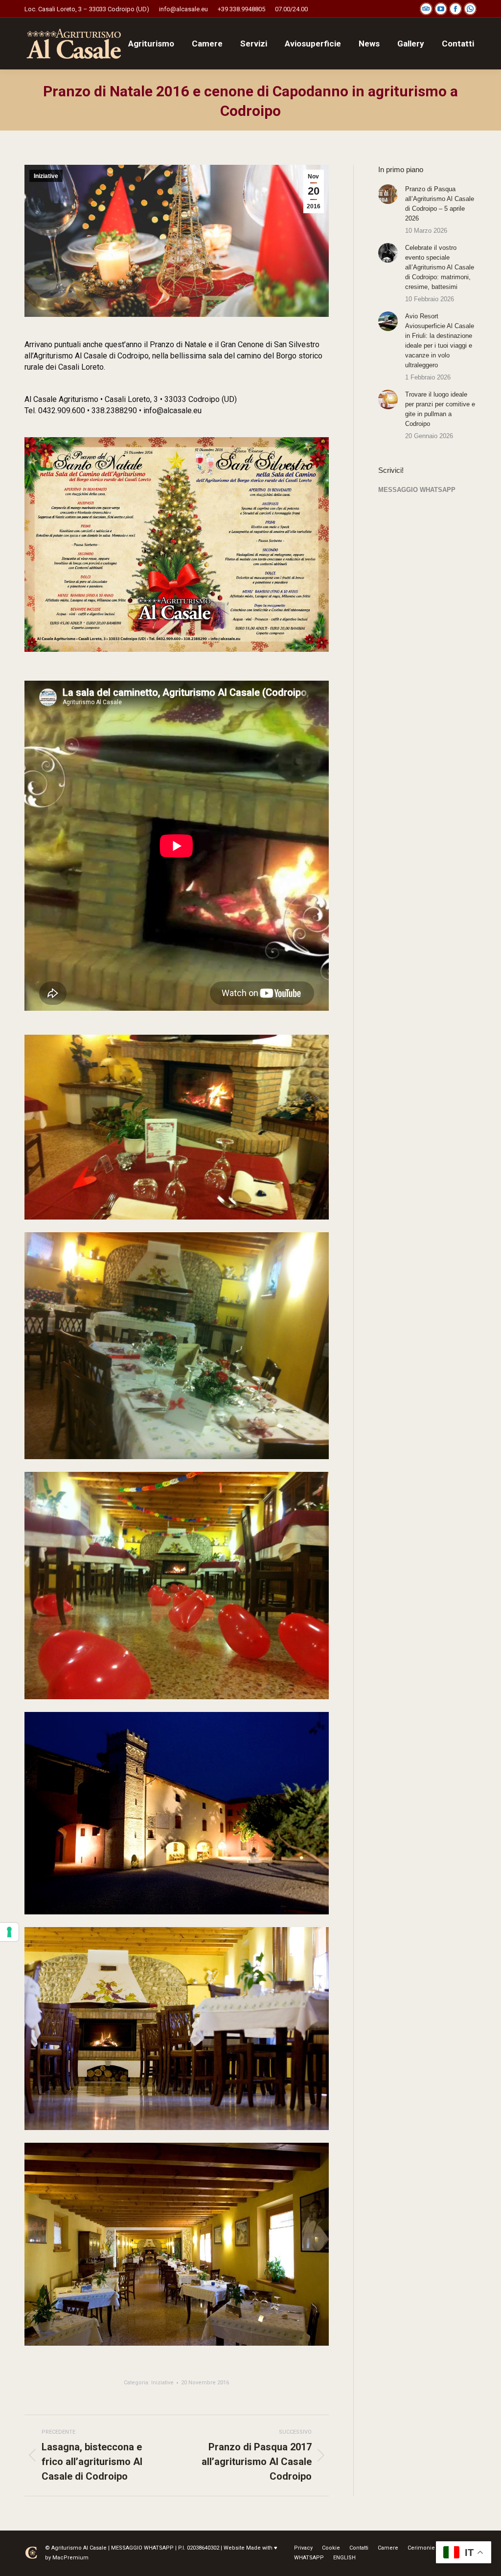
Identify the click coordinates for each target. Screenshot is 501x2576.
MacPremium (70, 2558)
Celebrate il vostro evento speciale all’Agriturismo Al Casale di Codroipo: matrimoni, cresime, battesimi (440, 267)
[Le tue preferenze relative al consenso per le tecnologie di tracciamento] (9, 1932)
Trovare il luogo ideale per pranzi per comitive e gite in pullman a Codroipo (440, 409)
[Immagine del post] (388, 194)
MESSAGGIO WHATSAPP (417, 490)
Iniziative (46, 176)
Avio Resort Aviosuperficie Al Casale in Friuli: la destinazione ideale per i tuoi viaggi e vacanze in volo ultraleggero (440, 341)
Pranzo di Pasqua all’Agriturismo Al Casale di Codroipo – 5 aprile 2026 (440, 204)
